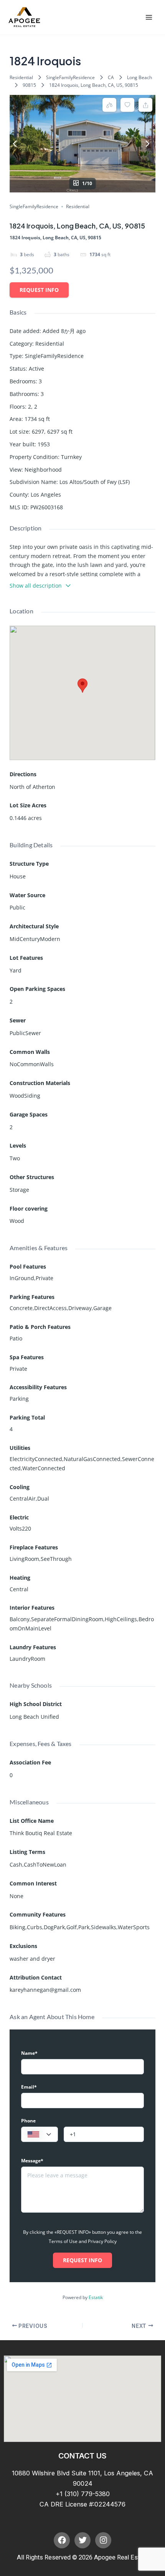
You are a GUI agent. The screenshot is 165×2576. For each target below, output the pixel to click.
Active (36, 369)
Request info (39, 290)
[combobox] (40, 2134)
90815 (29, 85)
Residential (21, 77)
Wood (17, 1221)
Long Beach (139, 77)
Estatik (96, 2297)
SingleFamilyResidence (70, 77)
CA (111, 77)
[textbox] (40, 2135)
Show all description (36, 586)
